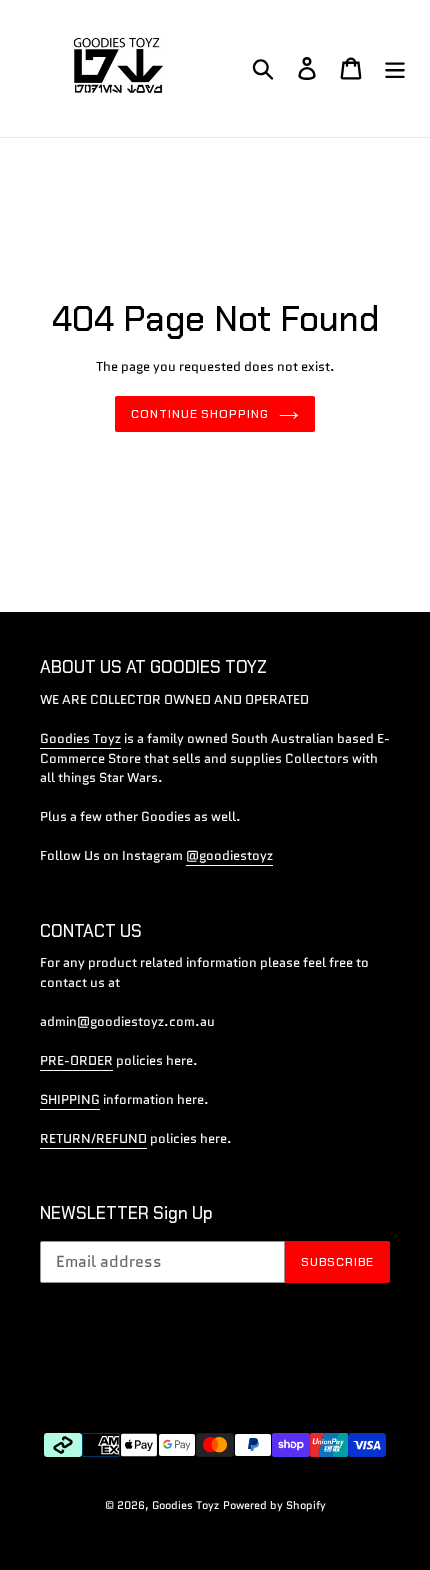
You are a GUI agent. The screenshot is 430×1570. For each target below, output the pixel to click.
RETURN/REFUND (93, 1138)
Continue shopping (200, 414)
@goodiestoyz (229, 855)
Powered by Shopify (274, 1505)
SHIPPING (70, 1099)
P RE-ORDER (76, 1060)
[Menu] (395, 68)
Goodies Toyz (80, 738)
